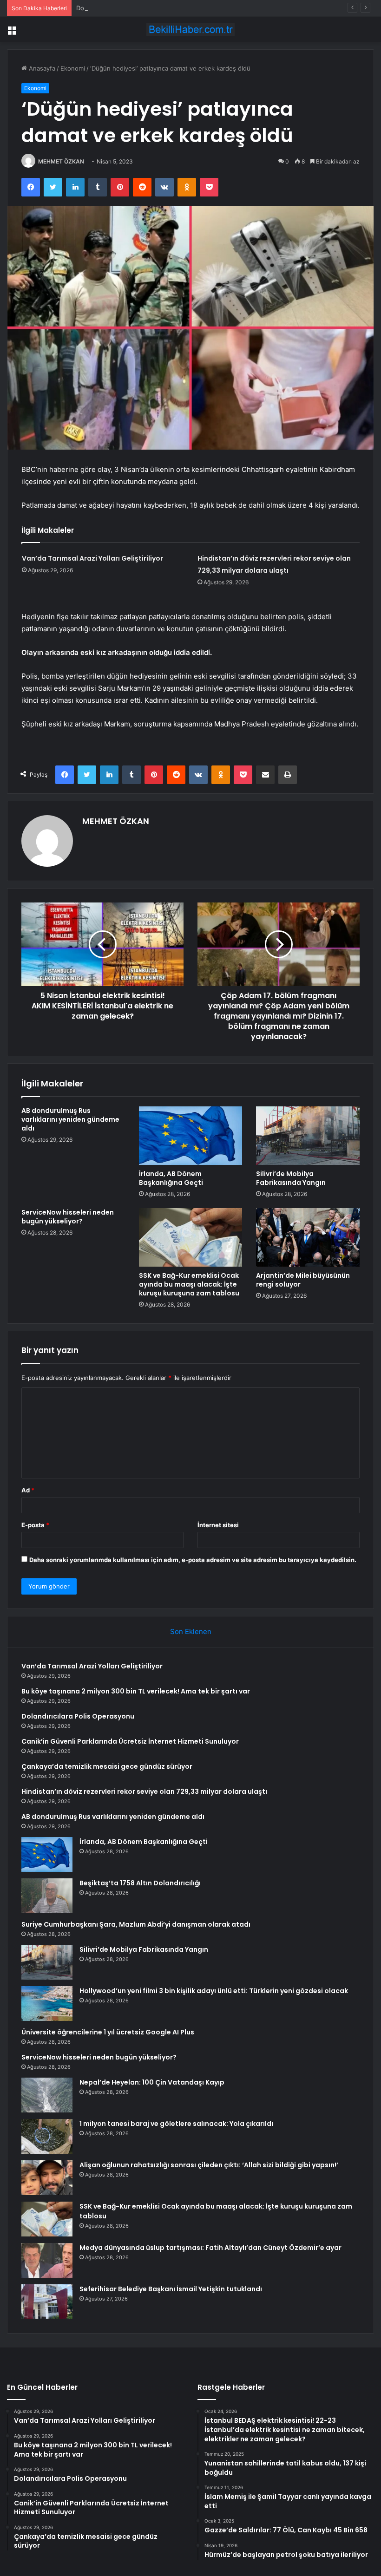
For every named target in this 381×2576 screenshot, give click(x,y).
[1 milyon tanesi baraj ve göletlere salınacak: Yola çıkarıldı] (47, 2136)
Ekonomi (73, 68)
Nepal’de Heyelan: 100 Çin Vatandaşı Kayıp (152, 2082)
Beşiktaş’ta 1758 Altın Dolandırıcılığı (140, 1883)
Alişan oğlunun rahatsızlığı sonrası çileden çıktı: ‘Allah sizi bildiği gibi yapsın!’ (209, 2165)
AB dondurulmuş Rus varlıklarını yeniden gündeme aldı (70, 1119)
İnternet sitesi (218, 1525)
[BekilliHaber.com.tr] (190, 29)
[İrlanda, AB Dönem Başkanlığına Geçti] (191, 1136)
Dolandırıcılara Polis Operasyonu (122, 8)
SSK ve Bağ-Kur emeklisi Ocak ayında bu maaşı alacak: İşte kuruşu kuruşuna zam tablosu (189, 1284)
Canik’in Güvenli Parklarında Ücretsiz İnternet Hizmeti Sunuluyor (131, 1741)
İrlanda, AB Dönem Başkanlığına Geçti (171, 1178)
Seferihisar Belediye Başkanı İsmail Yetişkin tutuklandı (171, 2289)
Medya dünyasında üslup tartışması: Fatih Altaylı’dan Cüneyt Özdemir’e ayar (210, 2248)
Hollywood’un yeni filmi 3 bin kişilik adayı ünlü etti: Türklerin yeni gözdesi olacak (214, 1991)
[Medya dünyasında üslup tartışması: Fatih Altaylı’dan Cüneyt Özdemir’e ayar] (47, 2260)
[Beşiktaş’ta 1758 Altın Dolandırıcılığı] (47, 1896)
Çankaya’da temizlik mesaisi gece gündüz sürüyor (107, 1766)
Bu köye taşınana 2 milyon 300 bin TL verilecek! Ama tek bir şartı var (136, 1691)
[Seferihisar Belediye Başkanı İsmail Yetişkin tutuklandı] (47, 2302)
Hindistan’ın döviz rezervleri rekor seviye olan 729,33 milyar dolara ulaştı (144, 1791)
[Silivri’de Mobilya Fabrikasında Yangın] (308, 1136)
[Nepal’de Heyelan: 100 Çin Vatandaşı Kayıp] (47, 2095)
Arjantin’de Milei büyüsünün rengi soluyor (303, 1280)
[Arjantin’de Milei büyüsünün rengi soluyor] (308, 1237)
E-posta (35, 1525)
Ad (28, 1490)
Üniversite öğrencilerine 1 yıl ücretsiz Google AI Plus (108, 2032)
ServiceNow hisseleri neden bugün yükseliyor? (68, 1217)
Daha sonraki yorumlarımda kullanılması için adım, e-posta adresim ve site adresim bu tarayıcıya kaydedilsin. (193, 1560)
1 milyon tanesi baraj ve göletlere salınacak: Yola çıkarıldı (176, 2124)
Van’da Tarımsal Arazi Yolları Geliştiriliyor (92, 558)
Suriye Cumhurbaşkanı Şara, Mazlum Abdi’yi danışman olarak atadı (136, 1924)
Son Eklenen (191, 1631)
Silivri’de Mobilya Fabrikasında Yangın (291, 1178)
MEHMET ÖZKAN (61, 161)
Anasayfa (41, 68)
